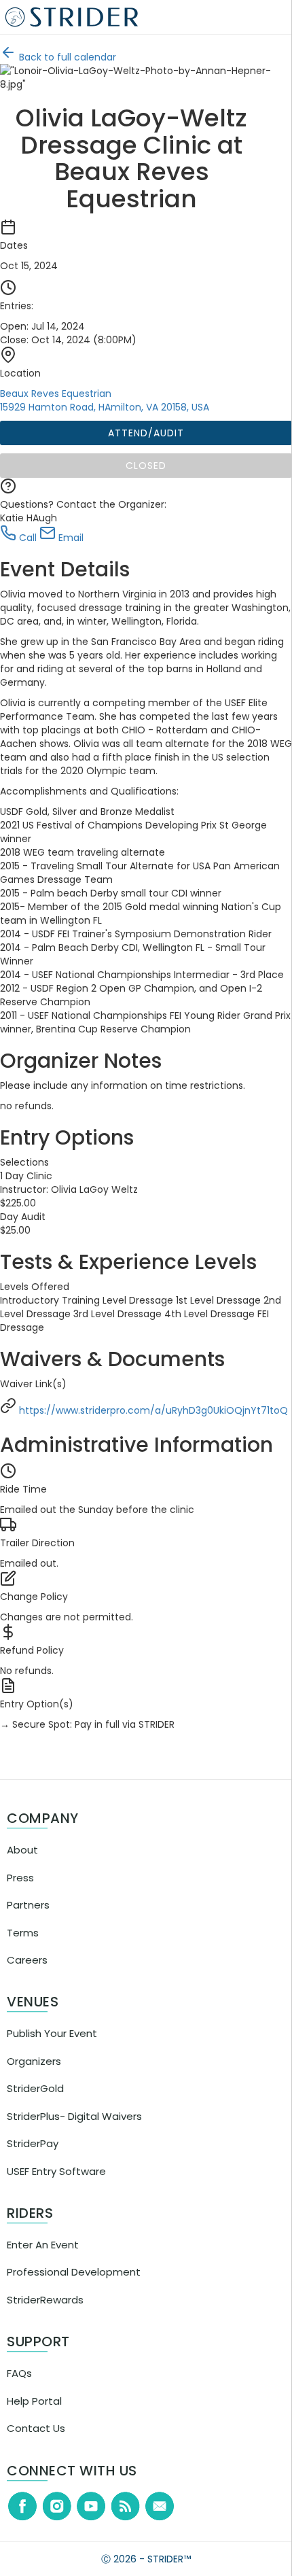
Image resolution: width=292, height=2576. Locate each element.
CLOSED (150, 466)
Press (20, 1905)
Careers (27, 1987)
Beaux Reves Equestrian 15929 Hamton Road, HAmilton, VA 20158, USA (113, 400)
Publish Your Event (52, 2060)
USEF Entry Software (56, 2198)
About (22, 1877)
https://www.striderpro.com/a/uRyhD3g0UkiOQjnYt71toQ (143, 1438)
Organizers (34, 2088)
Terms (23, 1960)
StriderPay (33, 2171)
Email (78, 538)
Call (35, 538)
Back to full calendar (75, 57)
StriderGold (35, 2116)
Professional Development (74, 2299)
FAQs (19, 2400)
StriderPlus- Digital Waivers (74, 2143)
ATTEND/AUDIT (150, 433)
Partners (28, 1932)
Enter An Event (43, 2272)
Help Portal (34, 2428)
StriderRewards (45, 2327)
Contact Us (36, 2455)
